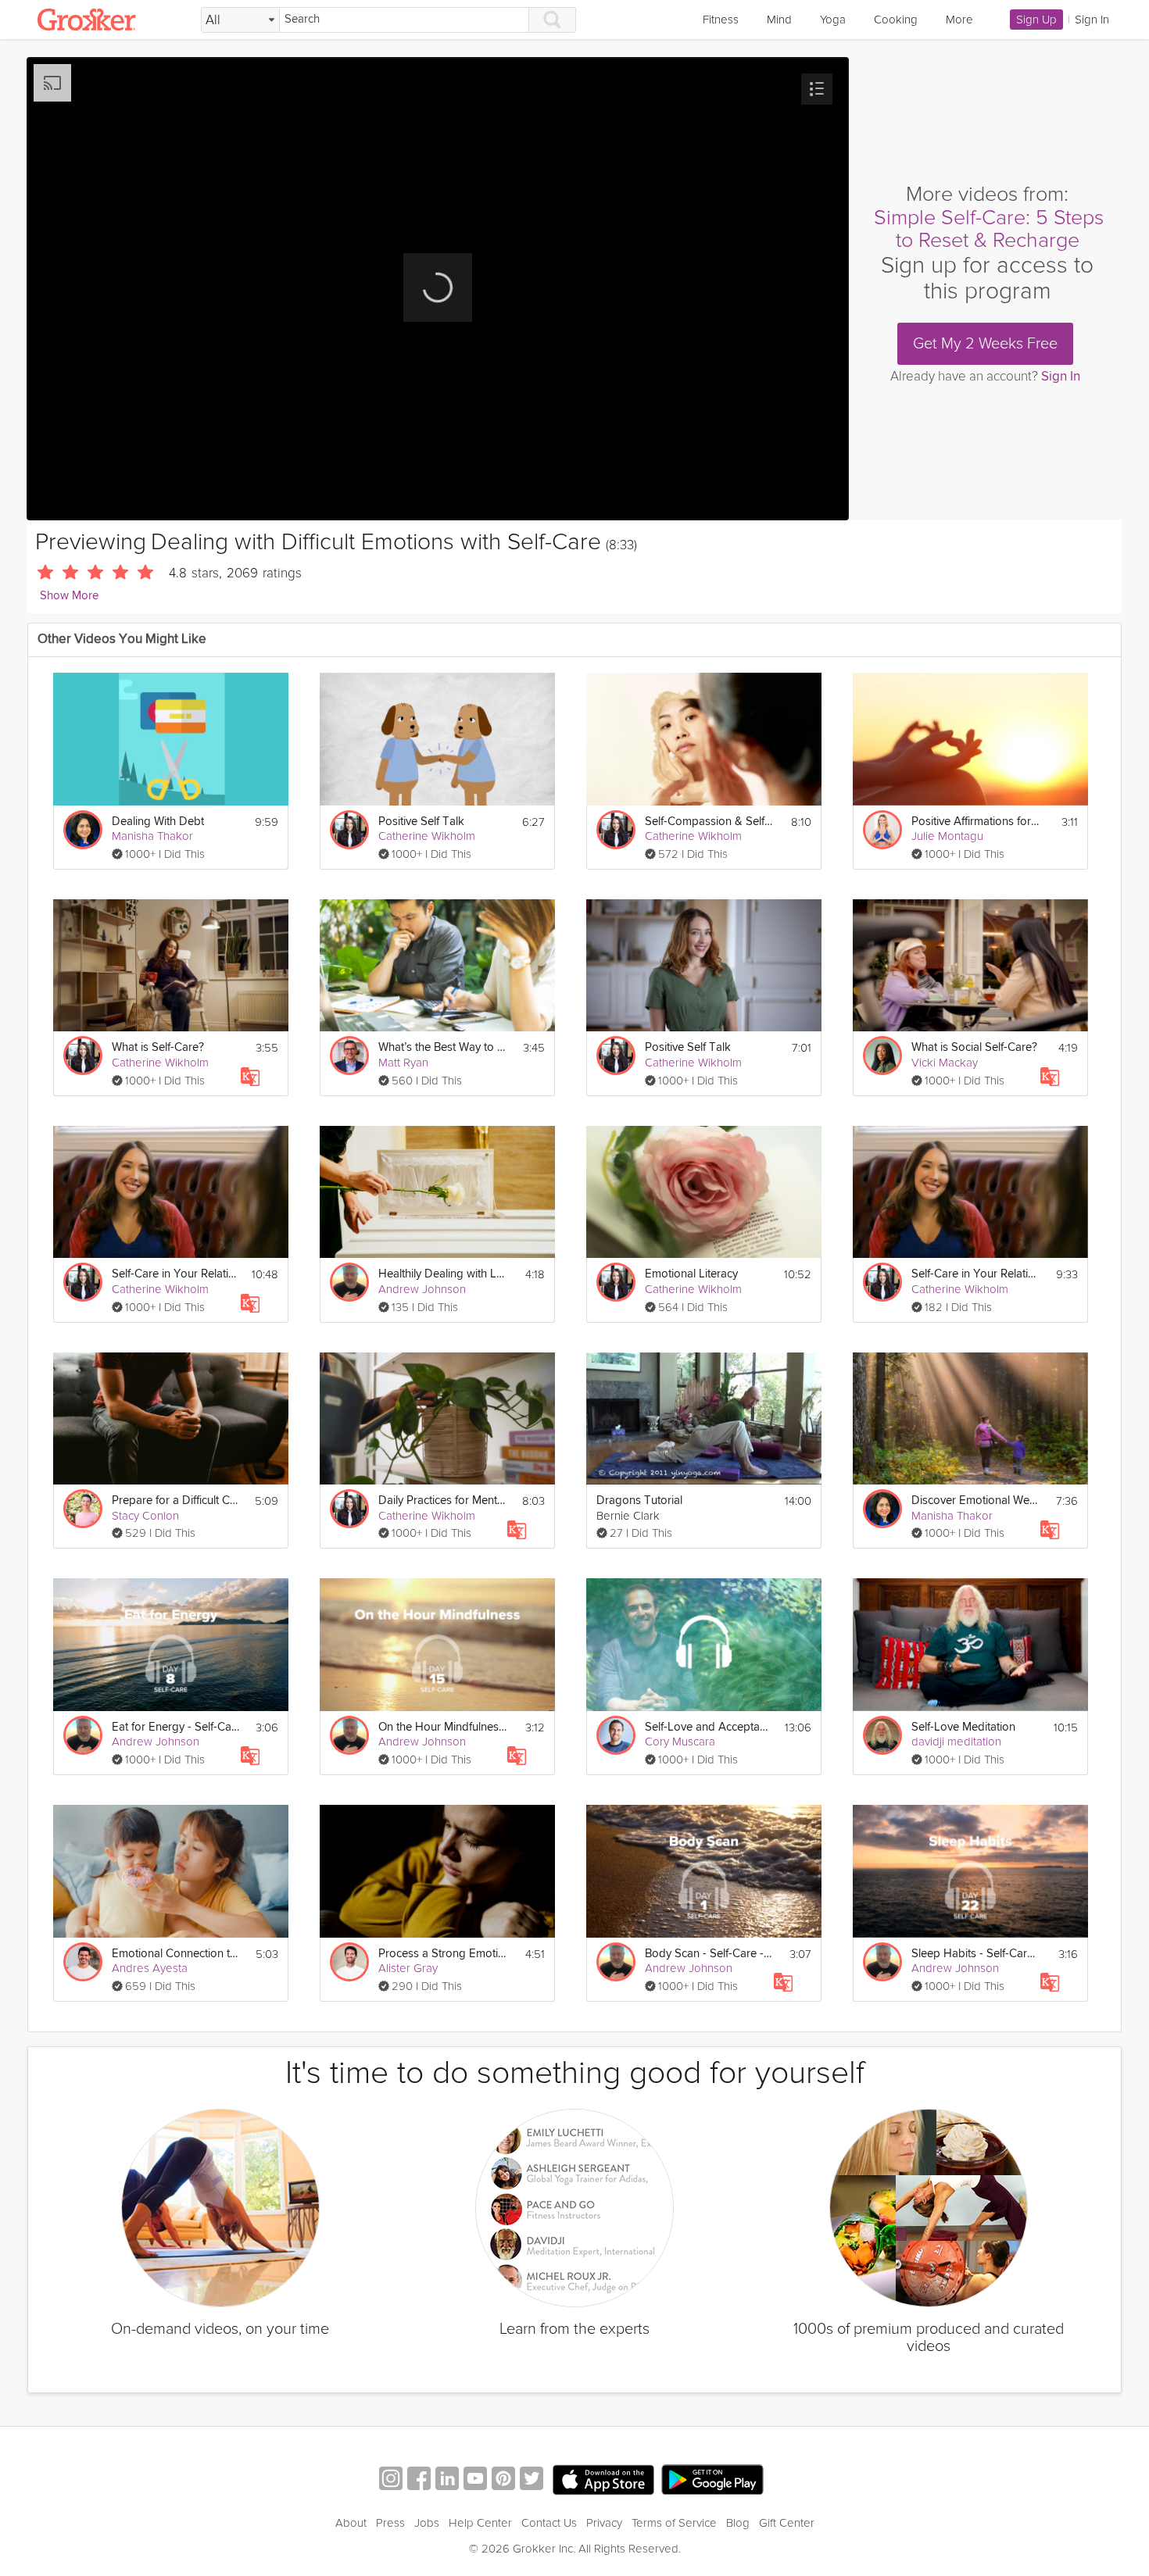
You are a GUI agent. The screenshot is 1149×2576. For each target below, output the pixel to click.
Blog (738, 2523)
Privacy (604, 2523)
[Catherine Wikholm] (349, 830)
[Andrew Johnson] (349, 1282)
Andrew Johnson (422, 1289)
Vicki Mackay (945, 1063)
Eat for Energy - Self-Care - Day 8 (176, 1727)
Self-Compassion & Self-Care (709, 822)
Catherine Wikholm (427, 836)
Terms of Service (674, 2523)
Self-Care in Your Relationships (176, 1274)
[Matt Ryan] (349, 1056)
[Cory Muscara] (616, 1735)
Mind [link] (779, 20)
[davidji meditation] (882, 1735)
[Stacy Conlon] (83, 1509)
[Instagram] (391, 2480)
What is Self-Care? (158, 1047)
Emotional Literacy (691, 1274)
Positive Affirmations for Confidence (976, 822)
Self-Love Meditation (963, 1727)
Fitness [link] (721, 20)
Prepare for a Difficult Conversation (176, 1501)
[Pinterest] (503, 2480)
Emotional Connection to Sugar (176, 1954)
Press (390, 2523)
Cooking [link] (896, 20)
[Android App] (712, 2480)
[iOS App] (603, 2480)
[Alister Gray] (349, 1962)
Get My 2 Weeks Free (985, 344)
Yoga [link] (833, 20)
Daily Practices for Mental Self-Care (443, 1501)
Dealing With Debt (158, 822)
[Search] (553, 20)
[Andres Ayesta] (83, 1962)
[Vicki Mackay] (882, 1056)
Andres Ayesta (150, 1968)
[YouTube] (475, 2480)
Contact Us (549, 2523)
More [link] (959, 20)
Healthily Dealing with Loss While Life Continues (443, 1274)
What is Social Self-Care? (974, 1047)
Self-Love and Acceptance (709, 1727)
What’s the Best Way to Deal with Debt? (443, 1047)
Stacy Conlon (145, 1516)
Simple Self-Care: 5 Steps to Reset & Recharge (989, 229)
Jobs (427, 2523)
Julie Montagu (947, 836)
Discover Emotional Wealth (976, 1501)
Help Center (480, 2523)
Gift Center (787, 2523)
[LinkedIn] (447, 2480)
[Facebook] (419, 2480)
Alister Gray (408, 1968)
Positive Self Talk (421, 822)
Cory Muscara (680, 1742)
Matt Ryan (403, 1063)
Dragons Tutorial (639, 1501)
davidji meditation (956, 1742)
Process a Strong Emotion (443, 1954)
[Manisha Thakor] (83, 830)
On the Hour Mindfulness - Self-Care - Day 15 (443, 1727)
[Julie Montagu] (882, 830)
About (351, 2523)
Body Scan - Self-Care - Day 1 (709, 1954)
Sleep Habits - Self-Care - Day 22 (976, 1954)
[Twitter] (532, 2480)
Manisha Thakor (152, 836)
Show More (69, 596)
